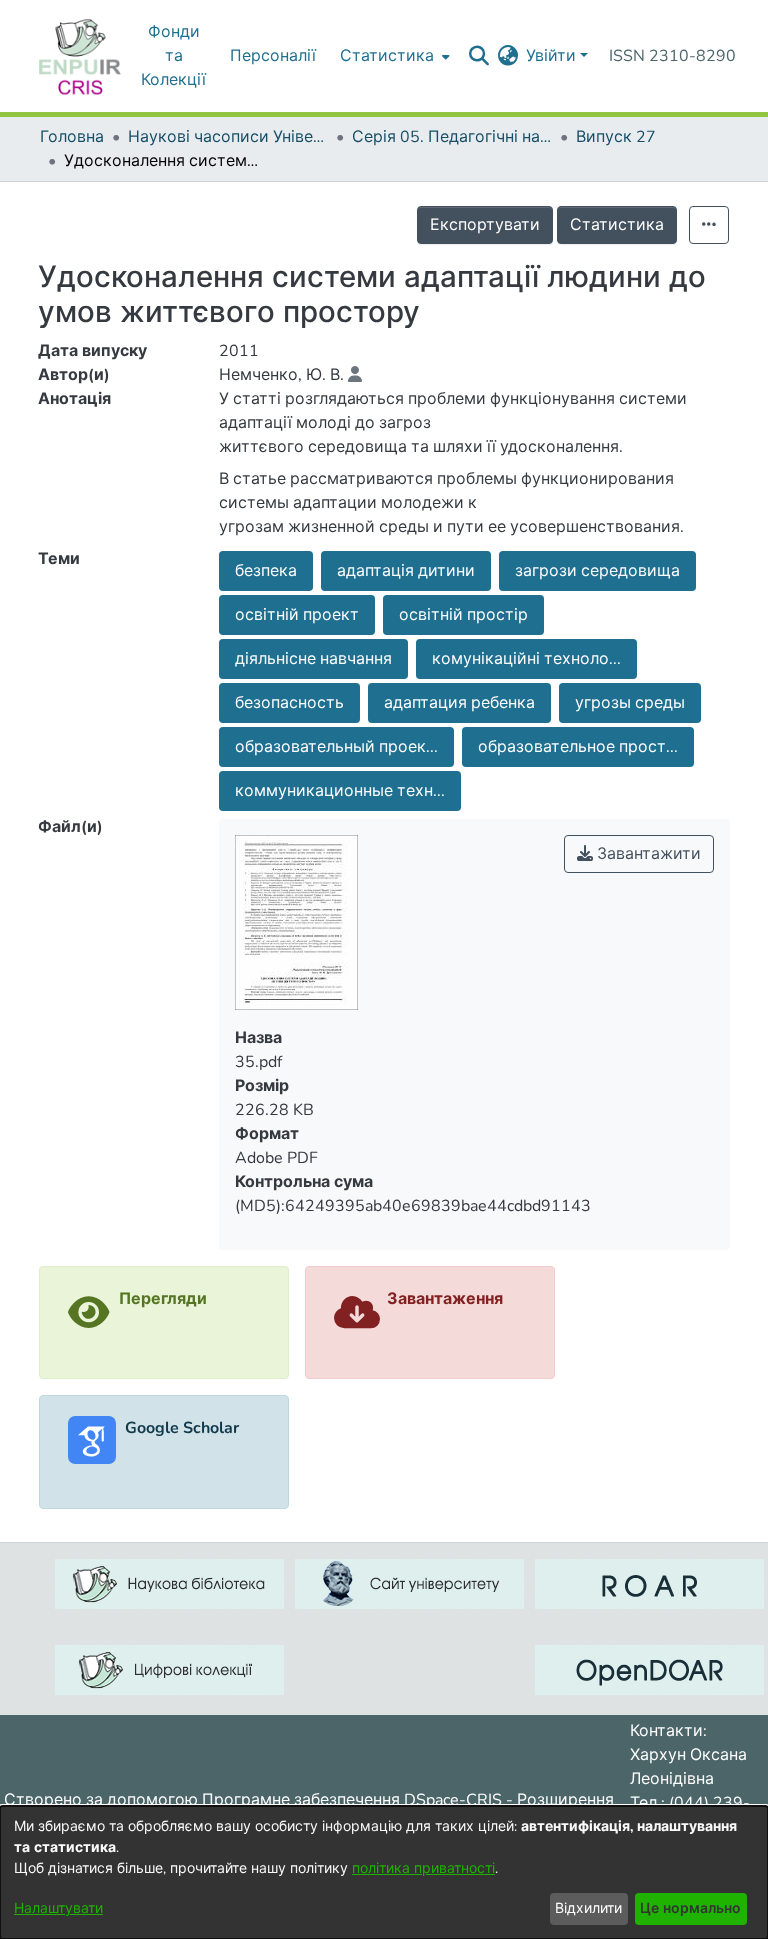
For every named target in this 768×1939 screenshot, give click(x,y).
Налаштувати (58, 1908)
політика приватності (423, 1868)
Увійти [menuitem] (551, 56)
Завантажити (647, 854)
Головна (72, 137)
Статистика (617, 225)
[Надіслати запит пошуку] (478, 56)
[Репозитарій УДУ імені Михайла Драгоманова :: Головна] (80, 56)
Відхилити (588, 1908)
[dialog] (384, 1872)
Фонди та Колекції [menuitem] (173, 56)
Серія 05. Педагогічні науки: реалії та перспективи (452, 137)
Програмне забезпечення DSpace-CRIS (352, 1800)
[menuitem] (507, 56)
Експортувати (485, 225)
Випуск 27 (616, 137)
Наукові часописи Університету (228, 137)
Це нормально (690, 1908)
